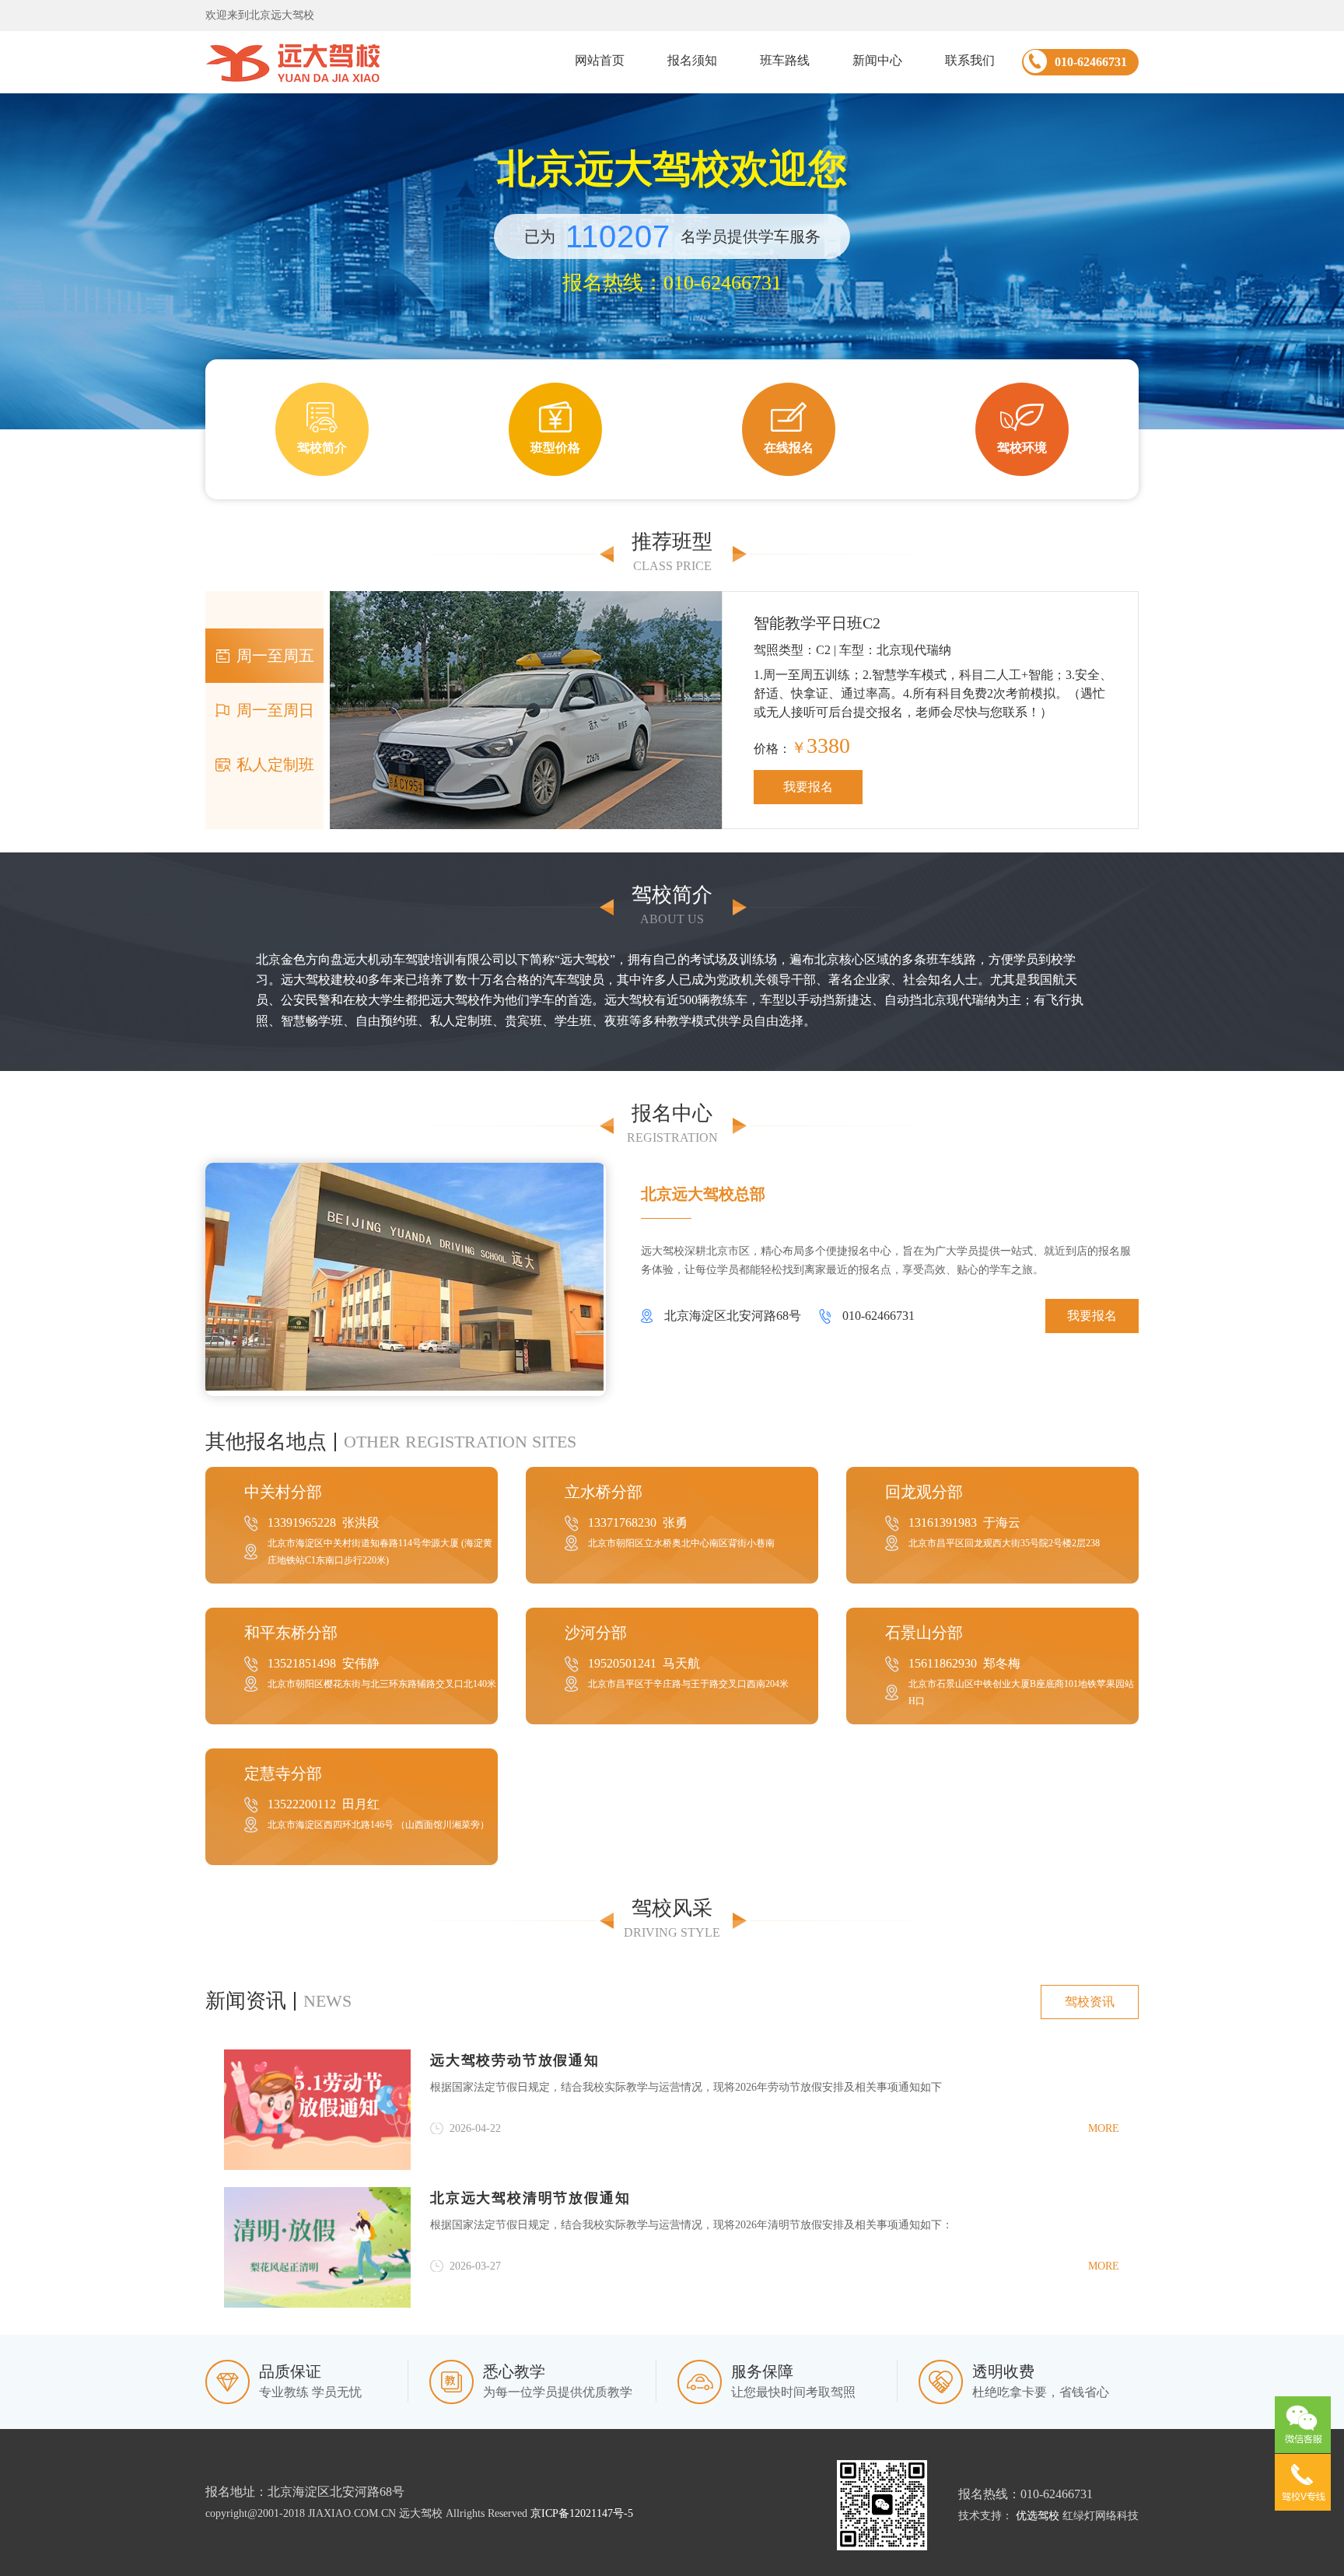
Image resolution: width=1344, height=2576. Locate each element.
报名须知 (692, 60)
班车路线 (785, 60)
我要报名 (808, 787)
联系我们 (970, 60)
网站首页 (600, 60)
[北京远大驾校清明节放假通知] (317, 2247)
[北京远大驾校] (293, 62)
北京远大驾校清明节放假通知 (530, 2198)
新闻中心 (877, 60)
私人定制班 (275, 765)
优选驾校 (1038, 2516)
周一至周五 (275, 656)
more (1104, 2128)
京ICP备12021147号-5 (582, 2513)
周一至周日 (275, 710)
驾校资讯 (1090, 2002)
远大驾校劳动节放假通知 (515, 2060)
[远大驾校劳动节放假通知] (317, 2110)
